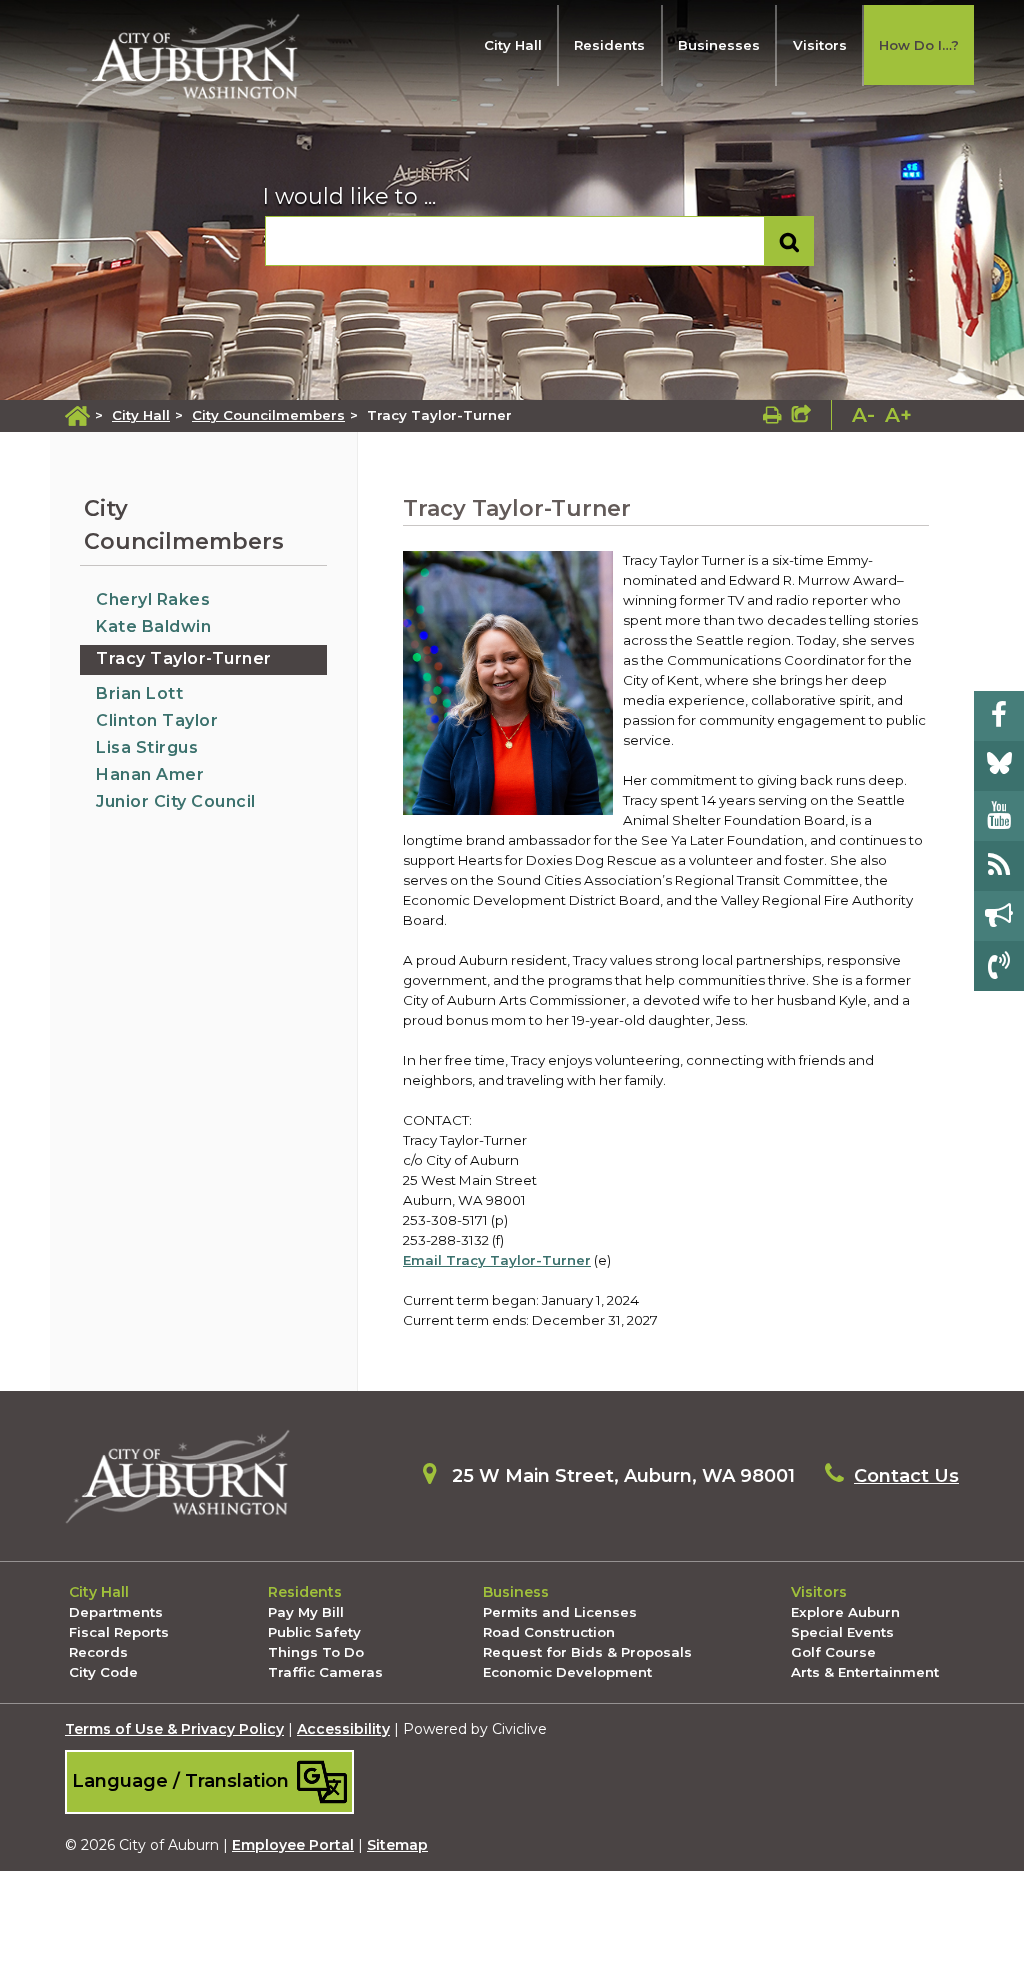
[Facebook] (999, 716)
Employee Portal (293, 1845)
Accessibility (343, 1729)
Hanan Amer (150, 774)
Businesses (719, 45)
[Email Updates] (999, 916)
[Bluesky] (999, 766)
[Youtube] (999, 816)
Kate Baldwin (153, 626)
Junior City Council (176, 801)
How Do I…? (919, 45)
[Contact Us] (999, 966)
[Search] (789, 241)
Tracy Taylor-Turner (184, 658)
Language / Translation (183, 1779)
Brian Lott (139, 693)
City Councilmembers (268, 415)
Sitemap (397, 1845)
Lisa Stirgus (147, 747)
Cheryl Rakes (153, 599)
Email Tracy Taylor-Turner (497, 1260)
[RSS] (999, 866)
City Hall (513, 45)
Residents (609, 45)
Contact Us (906, 1476)
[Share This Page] (801, 415)
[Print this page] (772, 415)
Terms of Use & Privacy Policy (174, 1729)
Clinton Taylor (157, 720)
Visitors (820, 45)
